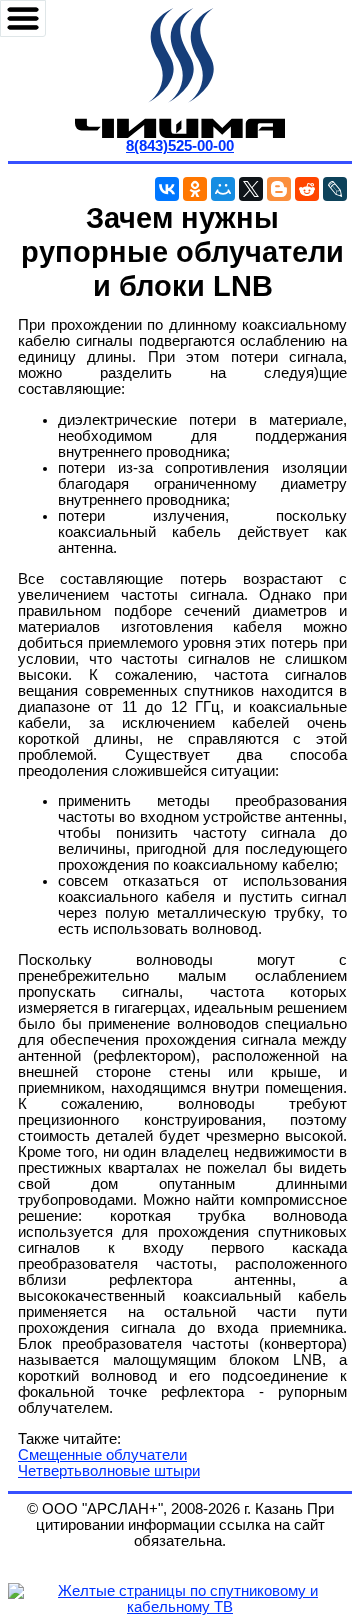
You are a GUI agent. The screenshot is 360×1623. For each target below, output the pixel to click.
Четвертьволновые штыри (109, 1471)
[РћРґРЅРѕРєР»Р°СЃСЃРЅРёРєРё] (195, 189)
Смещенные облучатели (102, 1455)
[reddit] (307, 189)
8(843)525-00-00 (180, 146)
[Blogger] (279, 189)
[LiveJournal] (335, 189)
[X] (251, 189)
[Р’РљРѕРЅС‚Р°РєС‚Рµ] (167, 189)
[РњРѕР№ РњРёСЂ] (223, 189)
